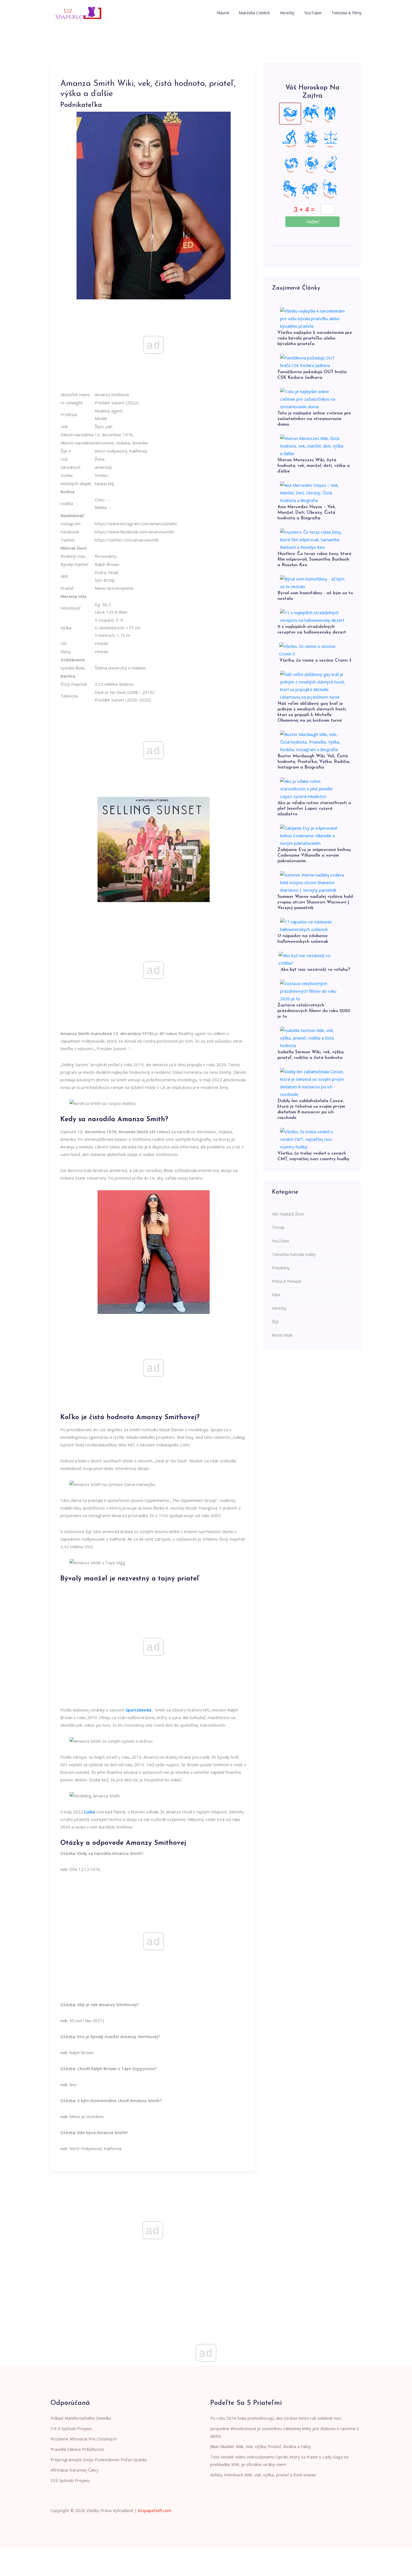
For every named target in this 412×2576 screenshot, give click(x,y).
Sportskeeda (138, 1710)
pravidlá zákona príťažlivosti (77, 2449)
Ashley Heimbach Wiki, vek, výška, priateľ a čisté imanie (263, 2475)
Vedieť (313, 222)
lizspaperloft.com (155, 2510)
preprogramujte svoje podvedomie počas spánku (99, 2460)
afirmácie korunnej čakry (75, 2470)
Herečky (287, 13)
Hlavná (223, 13)
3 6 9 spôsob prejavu (71, 2428)
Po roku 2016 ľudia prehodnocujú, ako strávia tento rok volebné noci (276, 2418)
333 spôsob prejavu (70, 2480)
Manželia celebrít (254, 13)
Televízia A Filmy (347, 13)
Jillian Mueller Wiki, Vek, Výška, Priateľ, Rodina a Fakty (261, 2446)
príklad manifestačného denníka (81, 2418)
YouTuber (313, 13)
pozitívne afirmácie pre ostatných (84, 2439)
